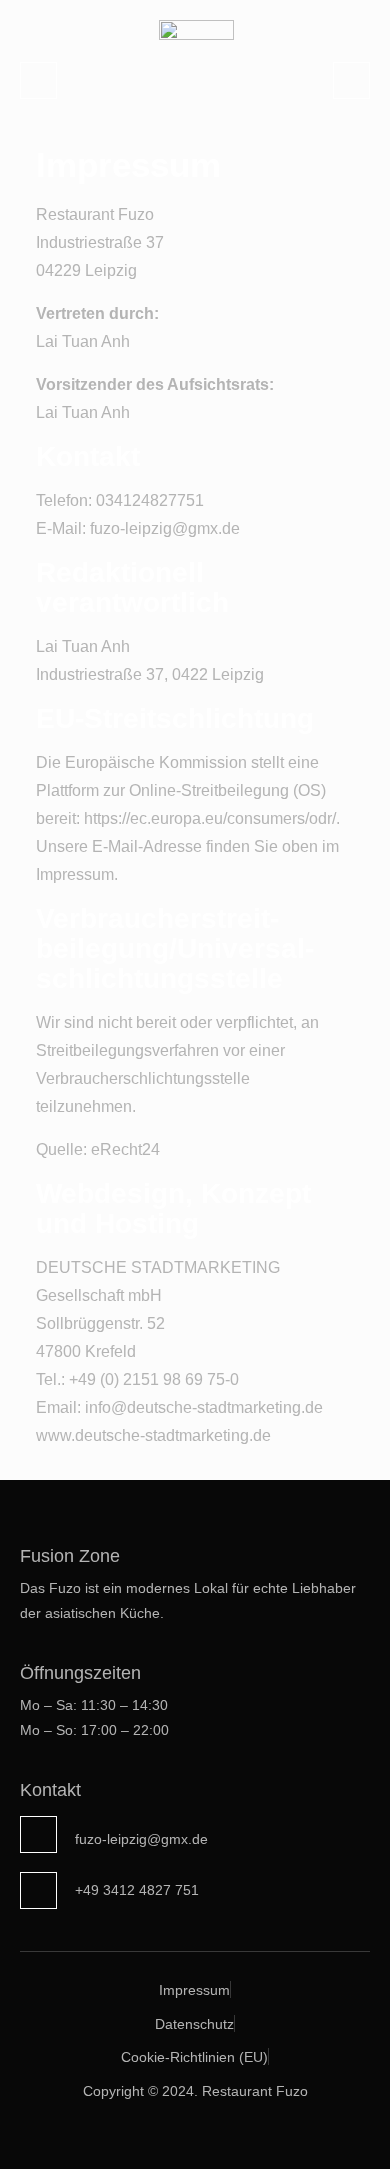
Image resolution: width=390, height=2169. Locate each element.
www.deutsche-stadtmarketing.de (153, 1435)
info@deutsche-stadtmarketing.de (204, 1407)
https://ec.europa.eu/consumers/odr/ (210, 818)
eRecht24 (125, 1149)
